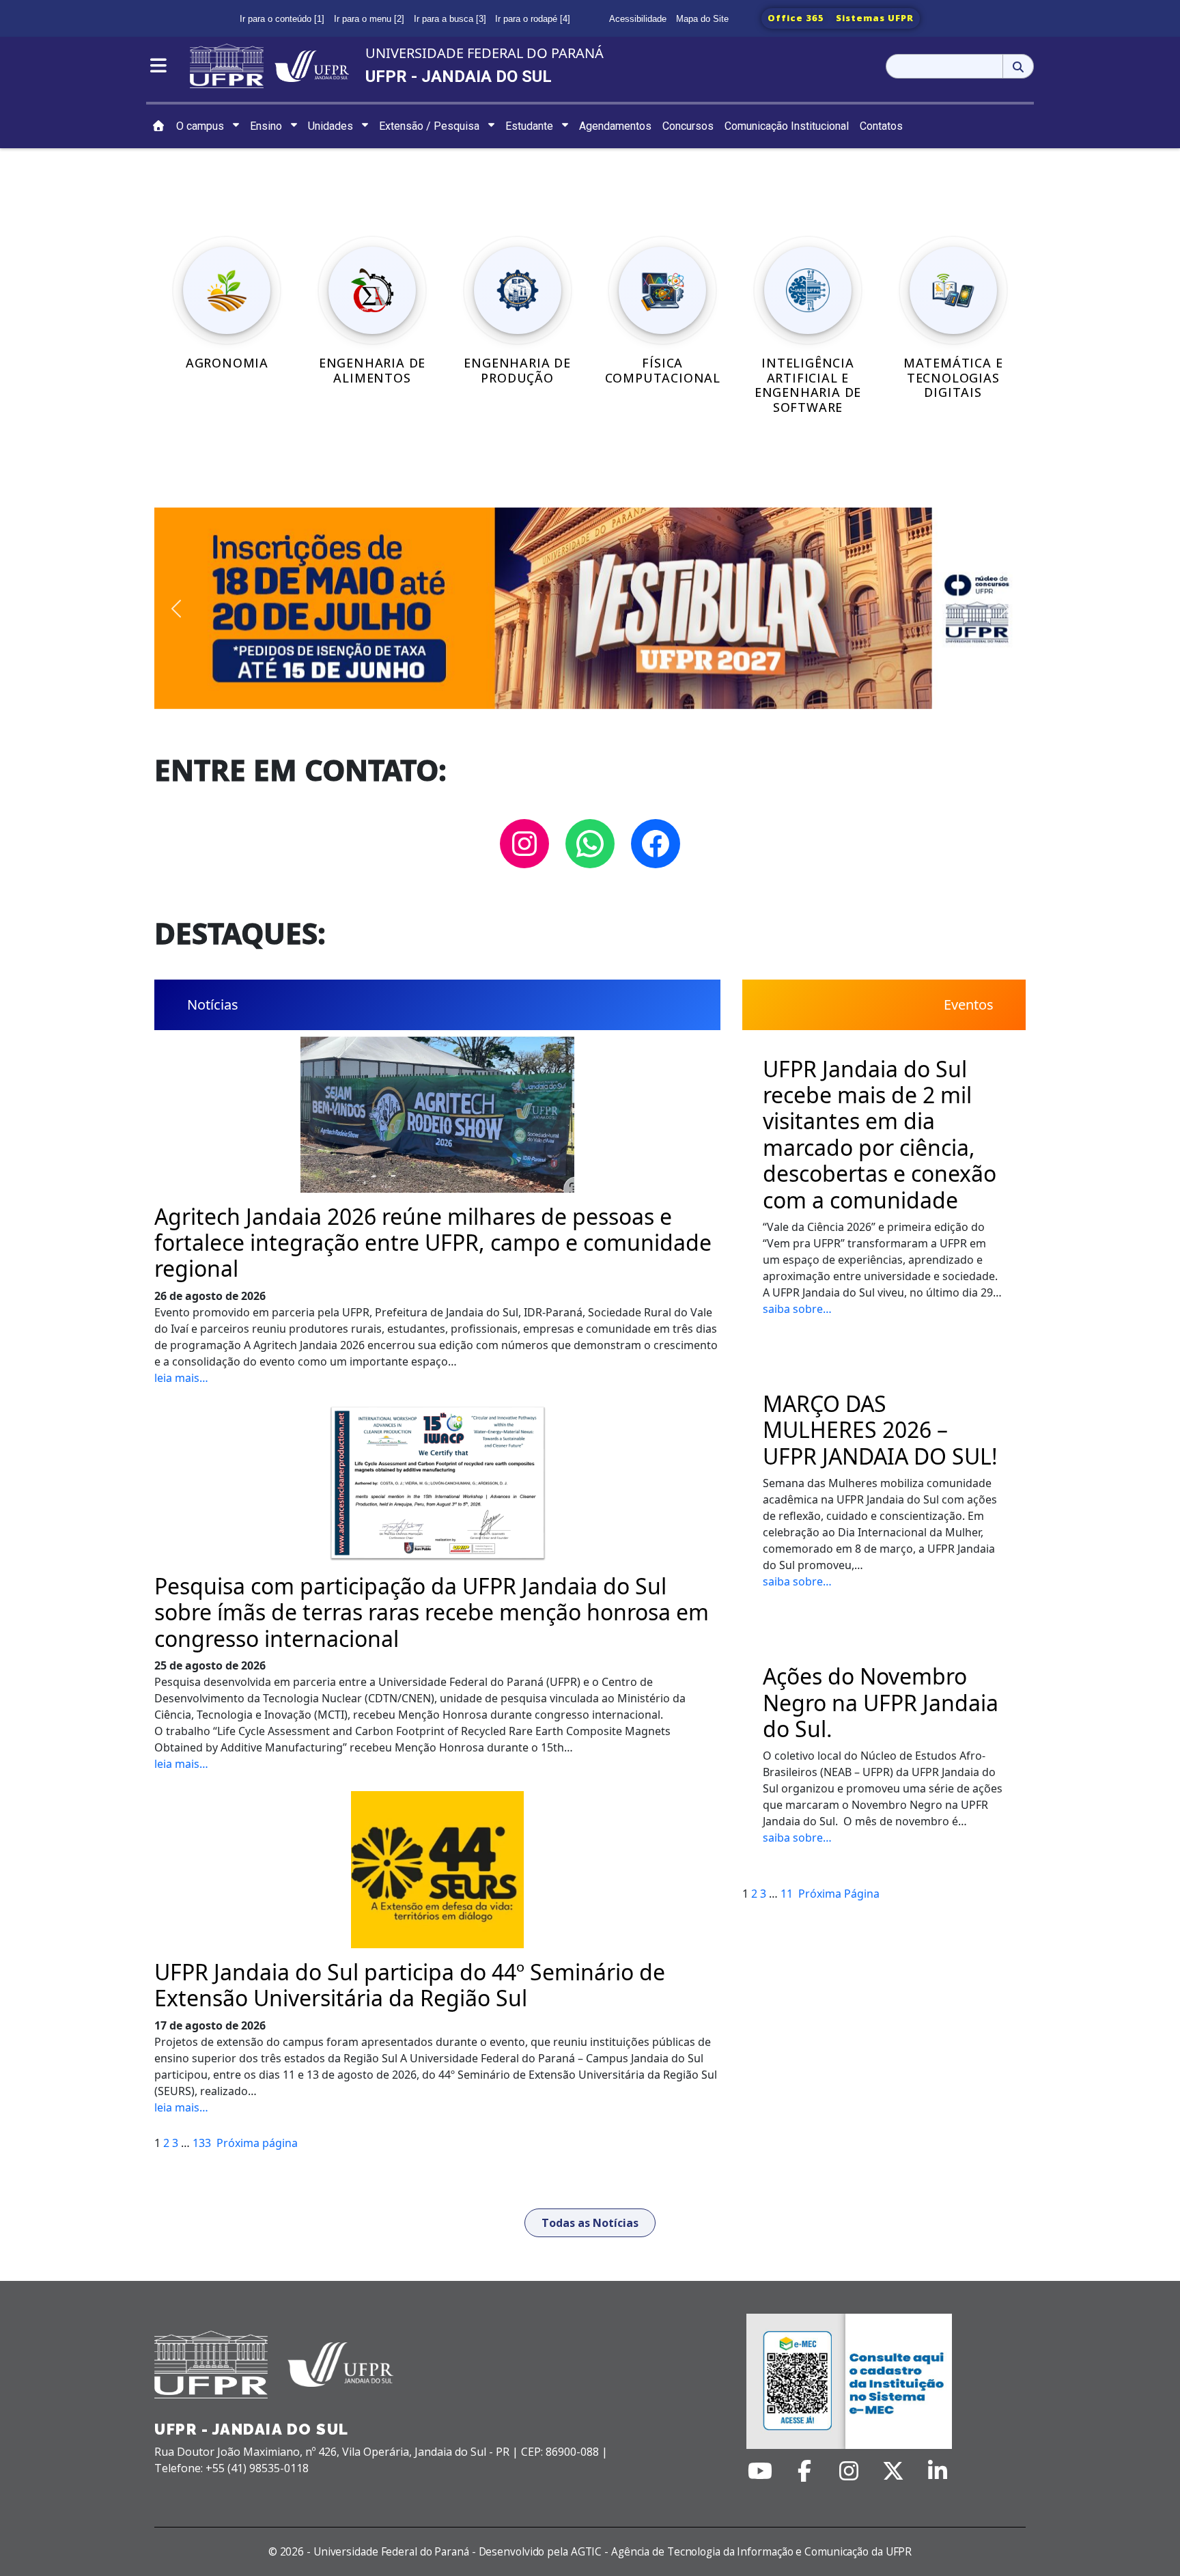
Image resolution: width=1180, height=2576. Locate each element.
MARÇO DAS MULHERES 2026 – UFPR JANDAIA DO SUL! (880, 1430)
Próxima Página (839, 1894)
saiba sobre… (797, 1309)
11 (787, 1894)
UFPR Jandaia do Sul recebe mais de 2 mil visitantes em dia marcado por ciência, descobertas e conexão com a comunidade (880, 1135)
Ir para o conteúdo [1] (282, 19)
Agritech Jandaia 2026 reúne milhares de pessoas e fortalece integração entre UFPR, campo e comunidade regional (433, 1243)
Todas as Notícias (590, 2223)
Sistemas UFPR (875, 18)
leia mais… (181, 1378)
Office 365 (796, 18)
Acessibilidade (638, 19)
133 (202, 2143)
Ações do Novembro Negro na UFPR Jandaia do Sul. (881, 1703)
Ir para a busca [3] (450, 19)
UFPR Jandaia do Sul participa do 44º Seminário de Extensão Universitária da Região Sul (410, 1985)
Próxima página (257, 2143)
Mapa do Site (702, 19)
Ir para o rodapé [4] (533, 19)
